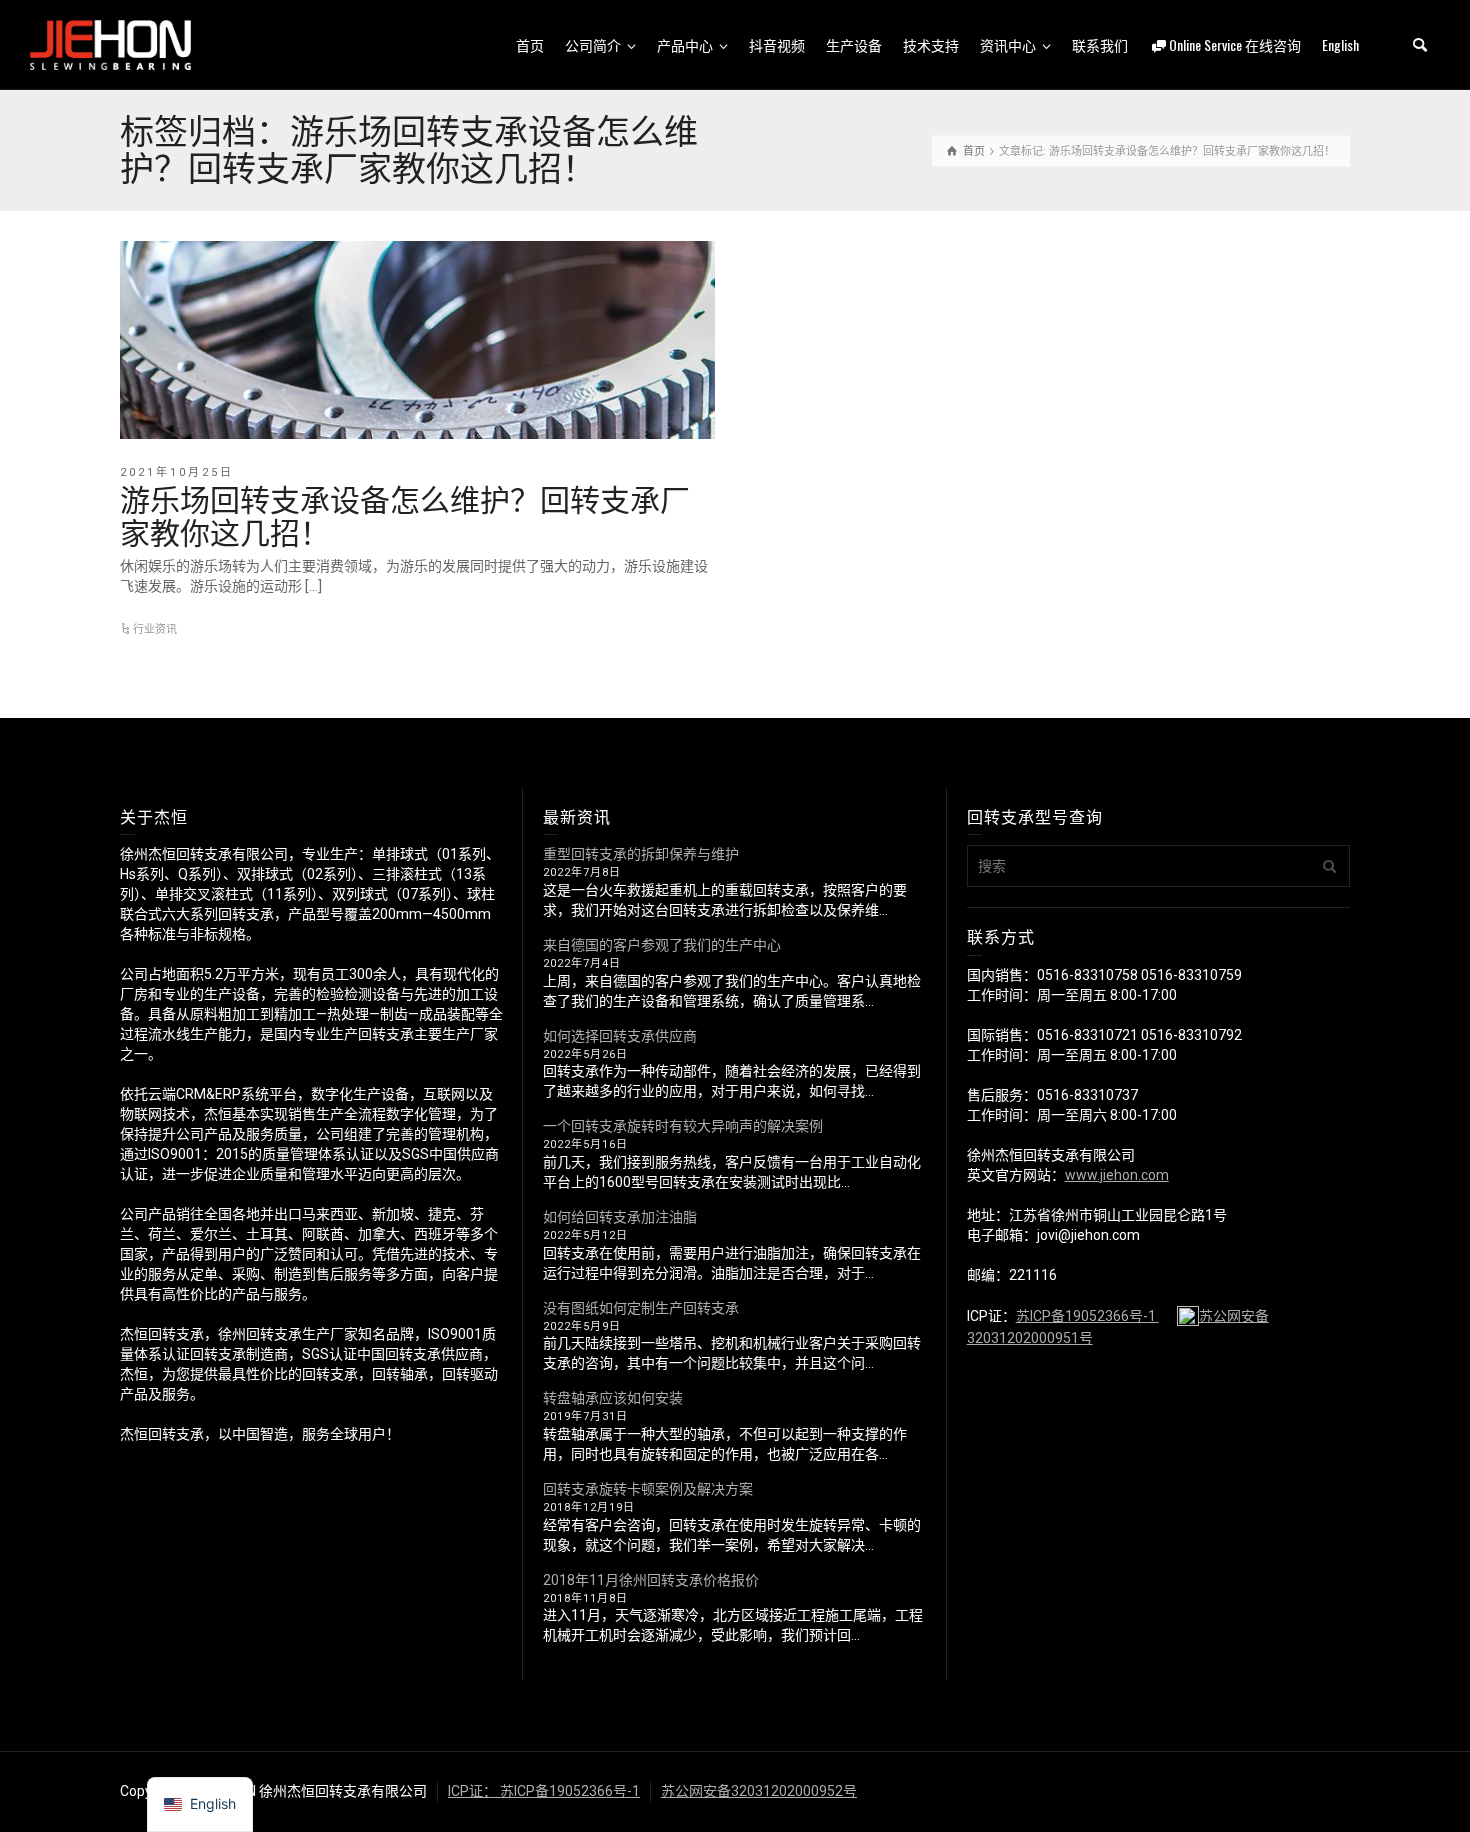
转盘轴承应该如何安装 (613, 1398)
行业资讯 (155, 629)
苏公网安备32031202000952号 (759, 1791)
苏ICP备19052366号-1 (1087, 1316)
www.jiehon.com (1117, 1175)
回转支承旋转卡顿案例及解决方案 (648, 1489)
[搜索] (1420, 45)
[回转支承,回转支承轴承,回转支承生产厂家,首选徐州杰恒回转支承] (110, 44)
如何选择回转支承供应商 (620, 1036)
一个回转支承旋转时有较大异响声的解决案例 (683, 1126)
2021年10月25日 (177, 472)
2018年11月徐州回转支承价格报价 (651, 1580)
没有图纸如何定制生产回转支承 (641, 1308)
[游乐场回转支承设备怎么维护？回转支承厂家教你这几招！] (417, 340)
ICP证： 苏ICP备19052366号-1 (544, 1791)
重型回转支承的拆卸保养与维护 (641, 854)
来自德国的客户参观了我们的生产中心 (662, 945)
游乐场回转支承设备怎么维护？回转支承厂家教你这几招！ (405, 514)
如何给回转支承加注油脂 (620, 1217)
